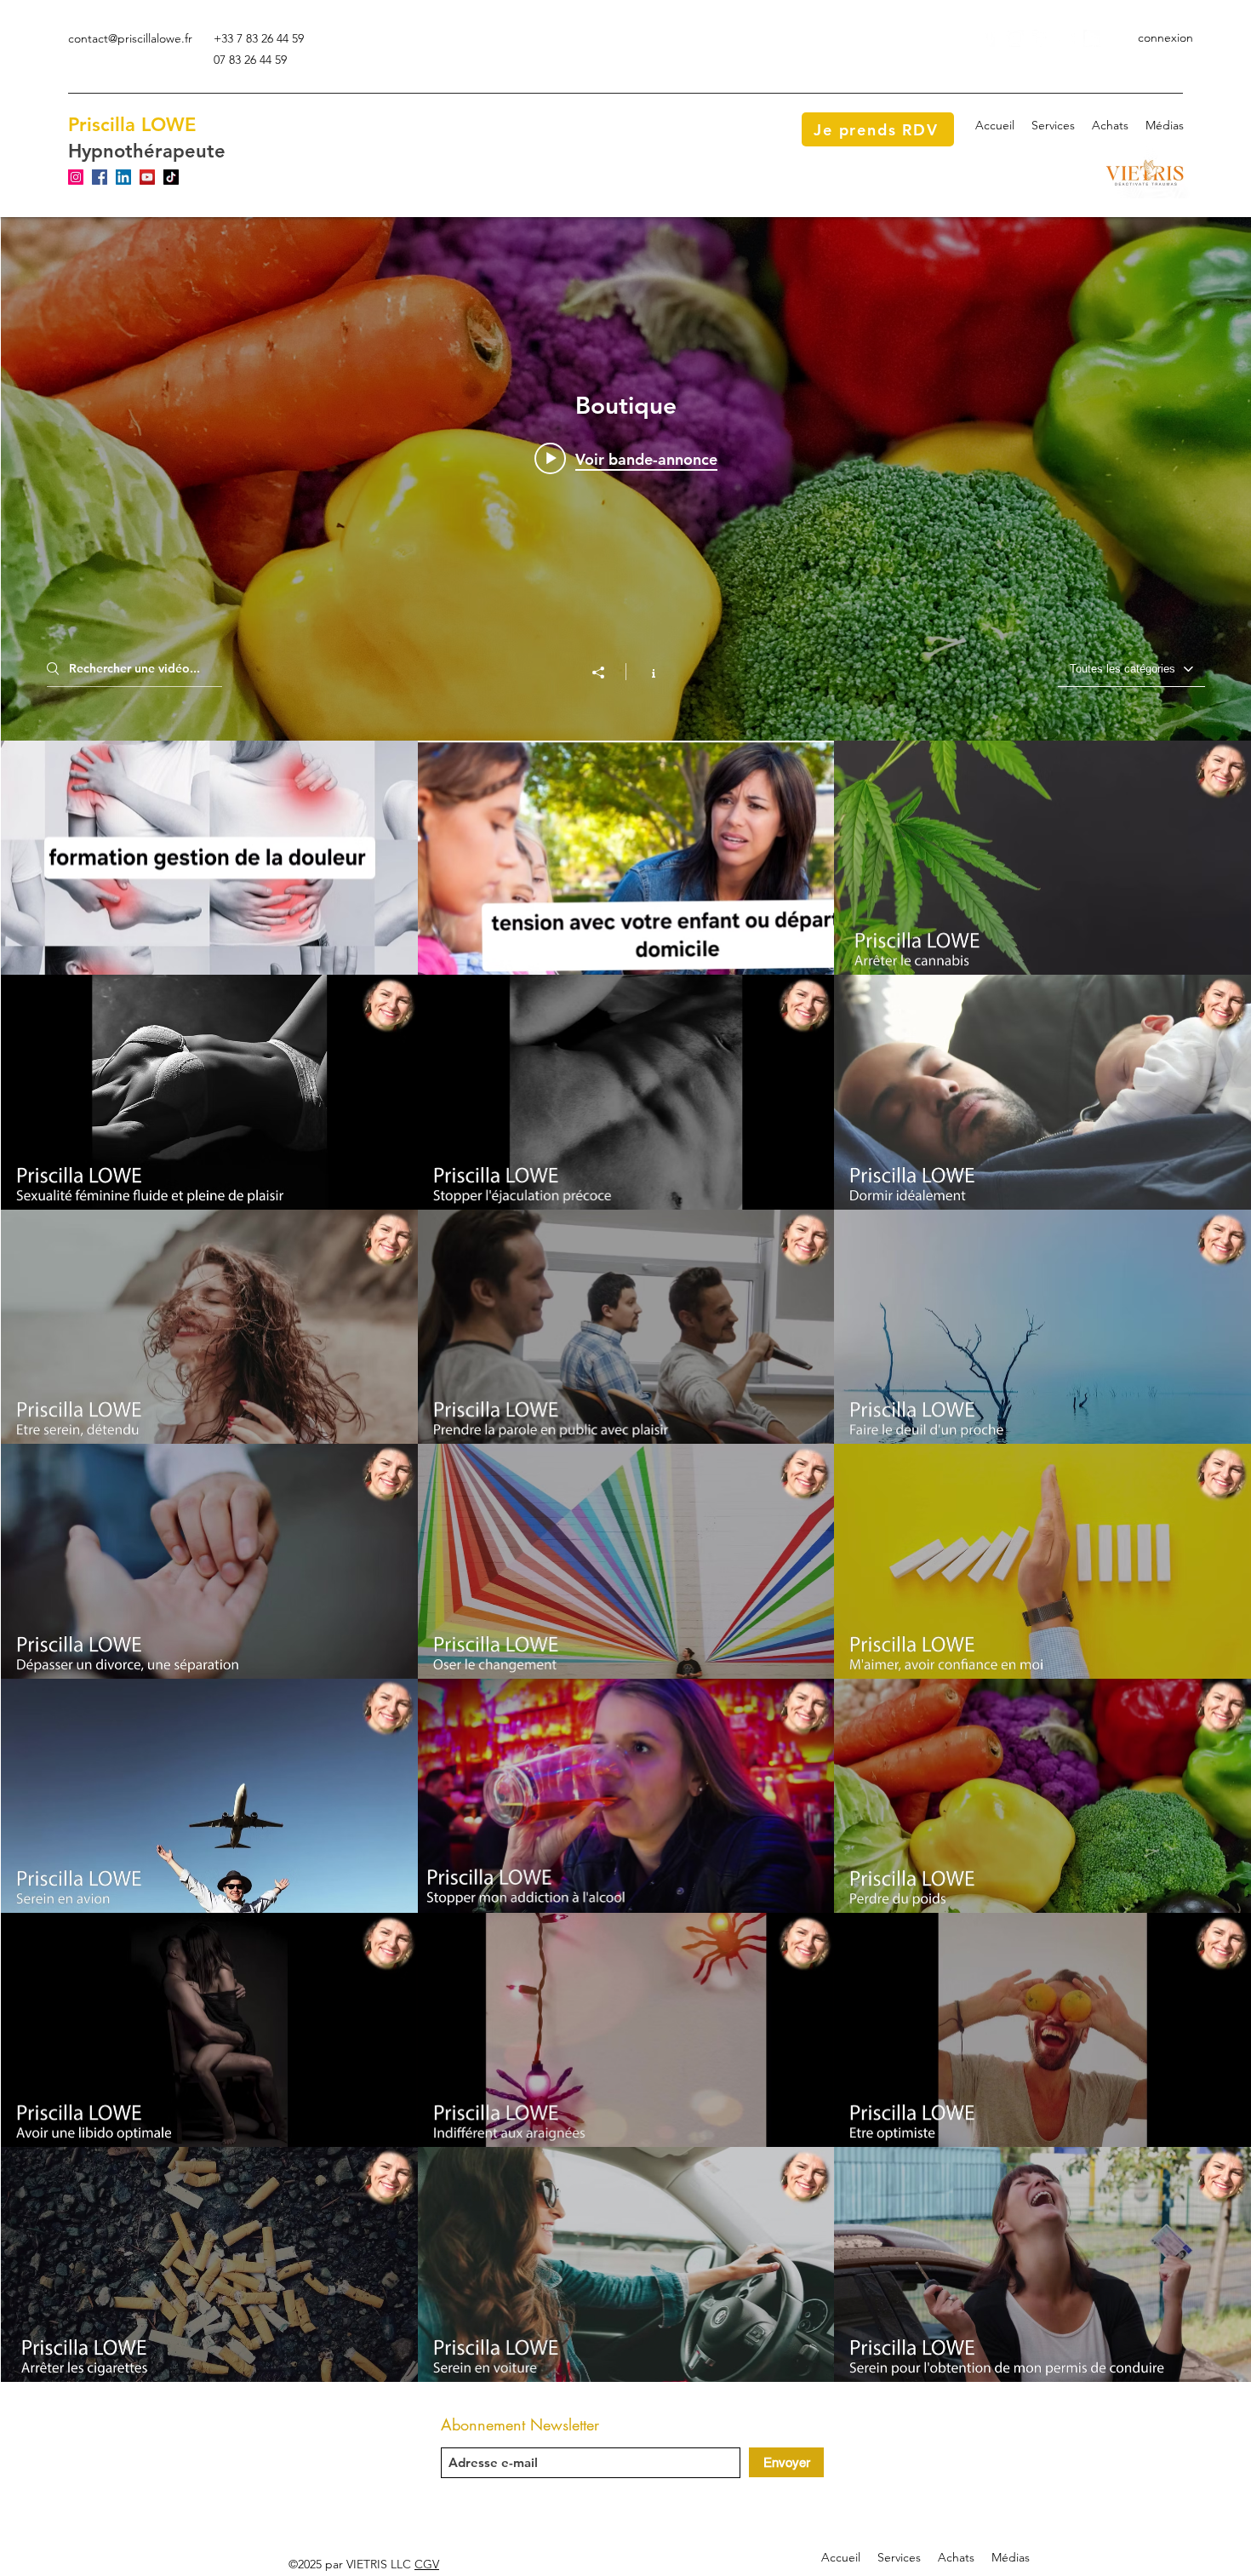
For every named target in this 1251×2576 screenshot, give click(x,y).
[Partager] (607, 673)
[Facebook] (1041, 38)
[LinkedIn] (1092, 38)
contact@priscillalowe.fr (130, 38)
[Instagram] (1015, 38)
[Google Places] (990, 38)
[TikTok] (171, 177)
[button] (1053, 125)
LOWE (169, 125)
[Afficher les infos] (645, 672)
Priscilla (102, 125)
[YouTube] (1066, 38)
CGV (427, 2564)
